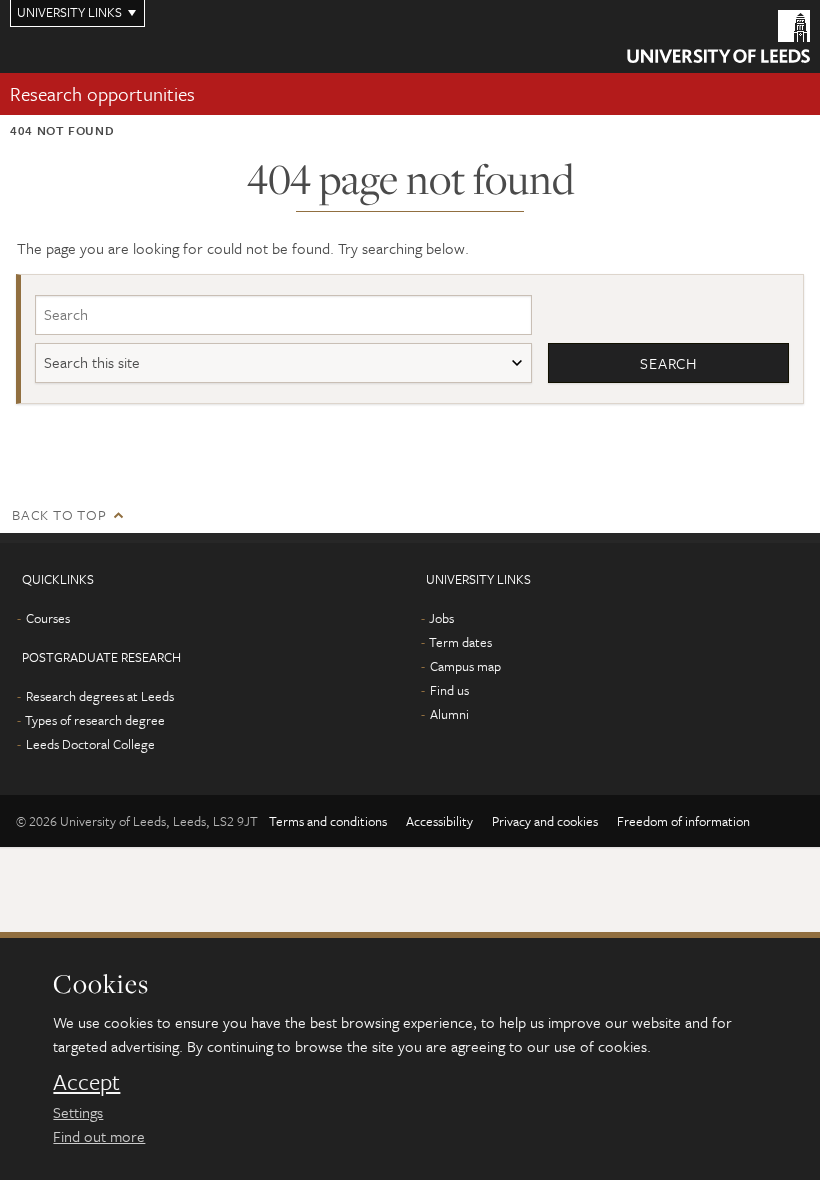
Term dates (460, 642)
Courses (48, 618)
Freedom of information (683, 821)
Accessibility (439, 821)
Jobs (441, 618)
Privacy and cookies (545, 821)
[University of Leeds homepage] (718, 36)
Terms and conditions (328, 821)
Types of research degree (95, 720)
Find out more (99, 1136)
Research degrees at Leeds (100, 696)
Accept (86, 1082)
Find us (449, 690)
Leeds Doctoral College (90, 744)
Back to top (59, 514)
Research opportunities (102, 93)
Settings (78, 1112)
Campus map (465, 666)
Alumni (449, 714)
